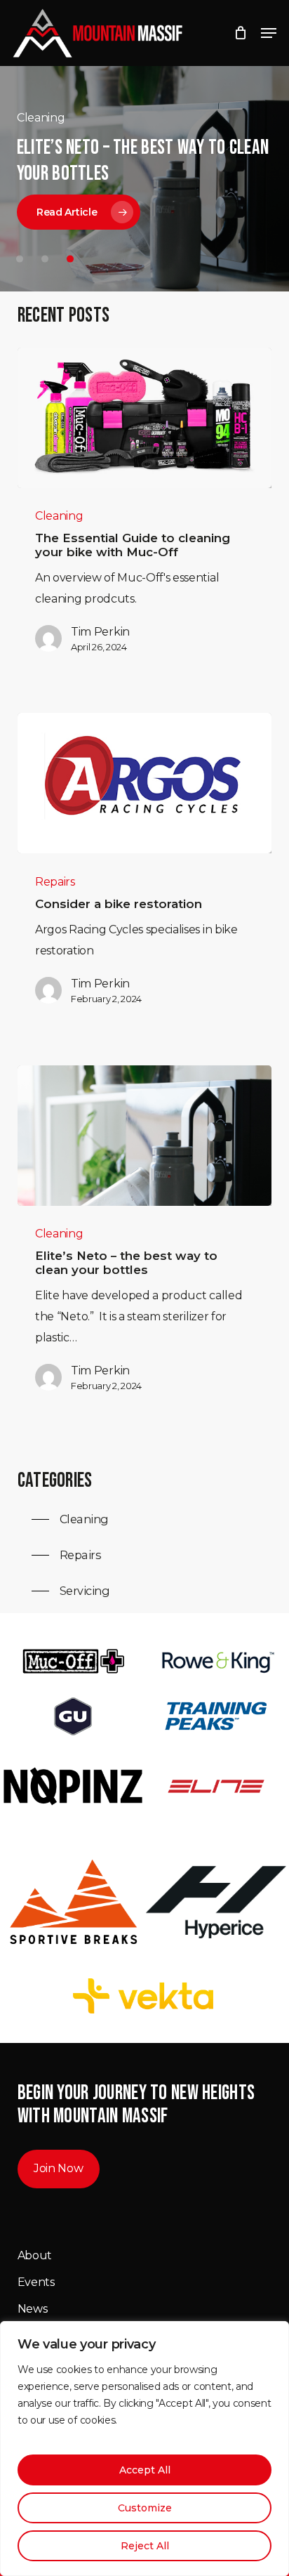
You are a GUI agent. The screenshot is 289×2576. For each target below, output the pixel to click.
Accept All (145, 2470)
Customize (145, 2508)
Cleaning (59, 516)
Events (36, 2282)
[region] (144, 2449)
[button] (269, 33)
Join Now (58, 2168)
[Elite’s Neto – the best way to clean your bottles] (145, 1136)
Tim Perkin (100, 632)
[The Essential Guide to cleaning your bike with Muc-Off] (145, 418)
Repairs (55, 882)
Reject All (145, 2546)
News (33, 2309)
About (35, 2255)
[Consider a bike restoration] (145, 783)
